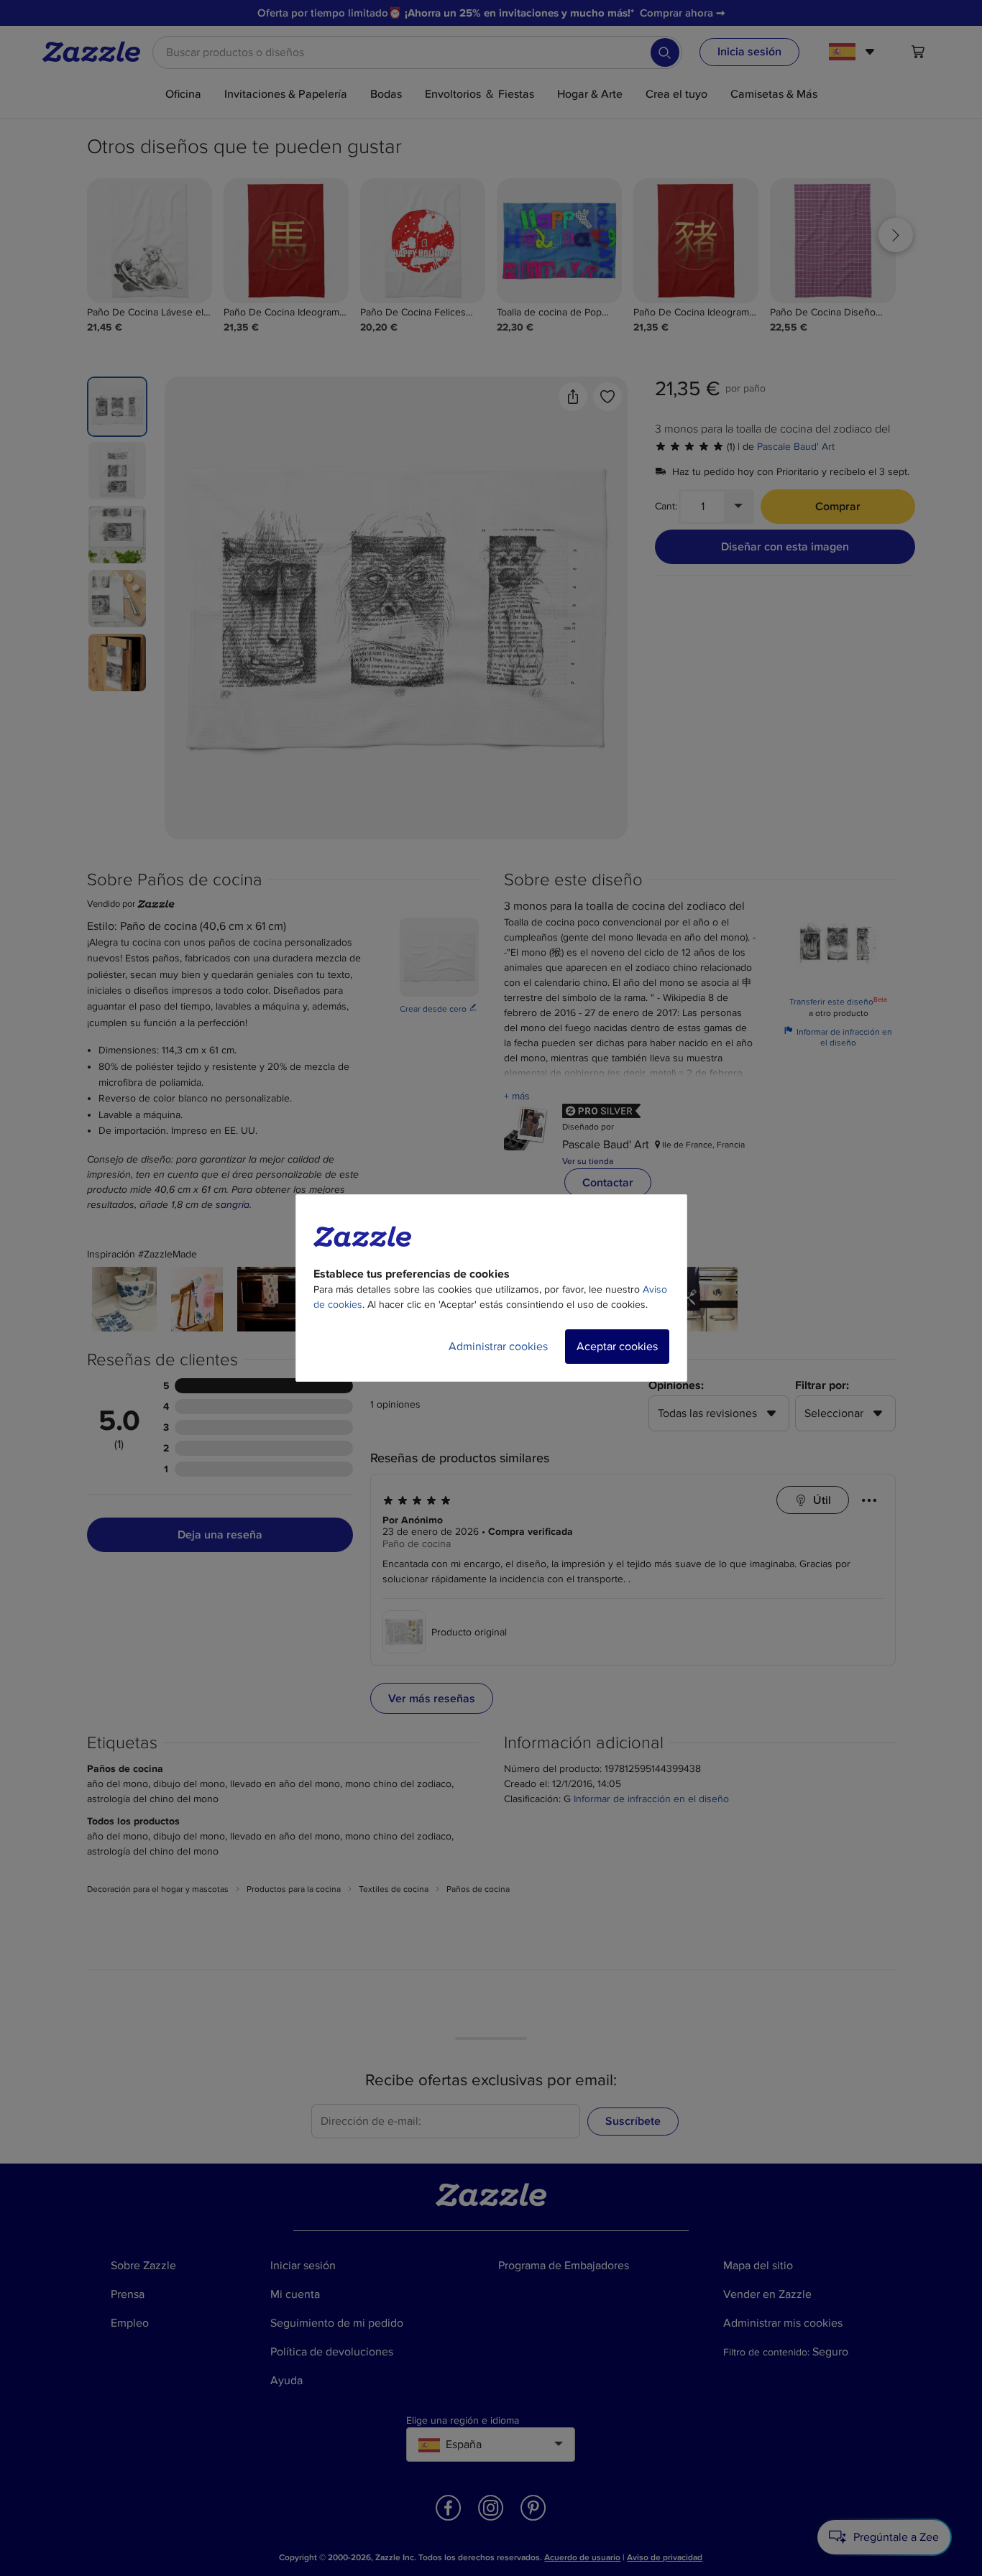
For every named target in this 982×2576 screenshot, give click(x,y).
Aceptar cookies (617, 1347)
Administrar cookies (498, 1347)
